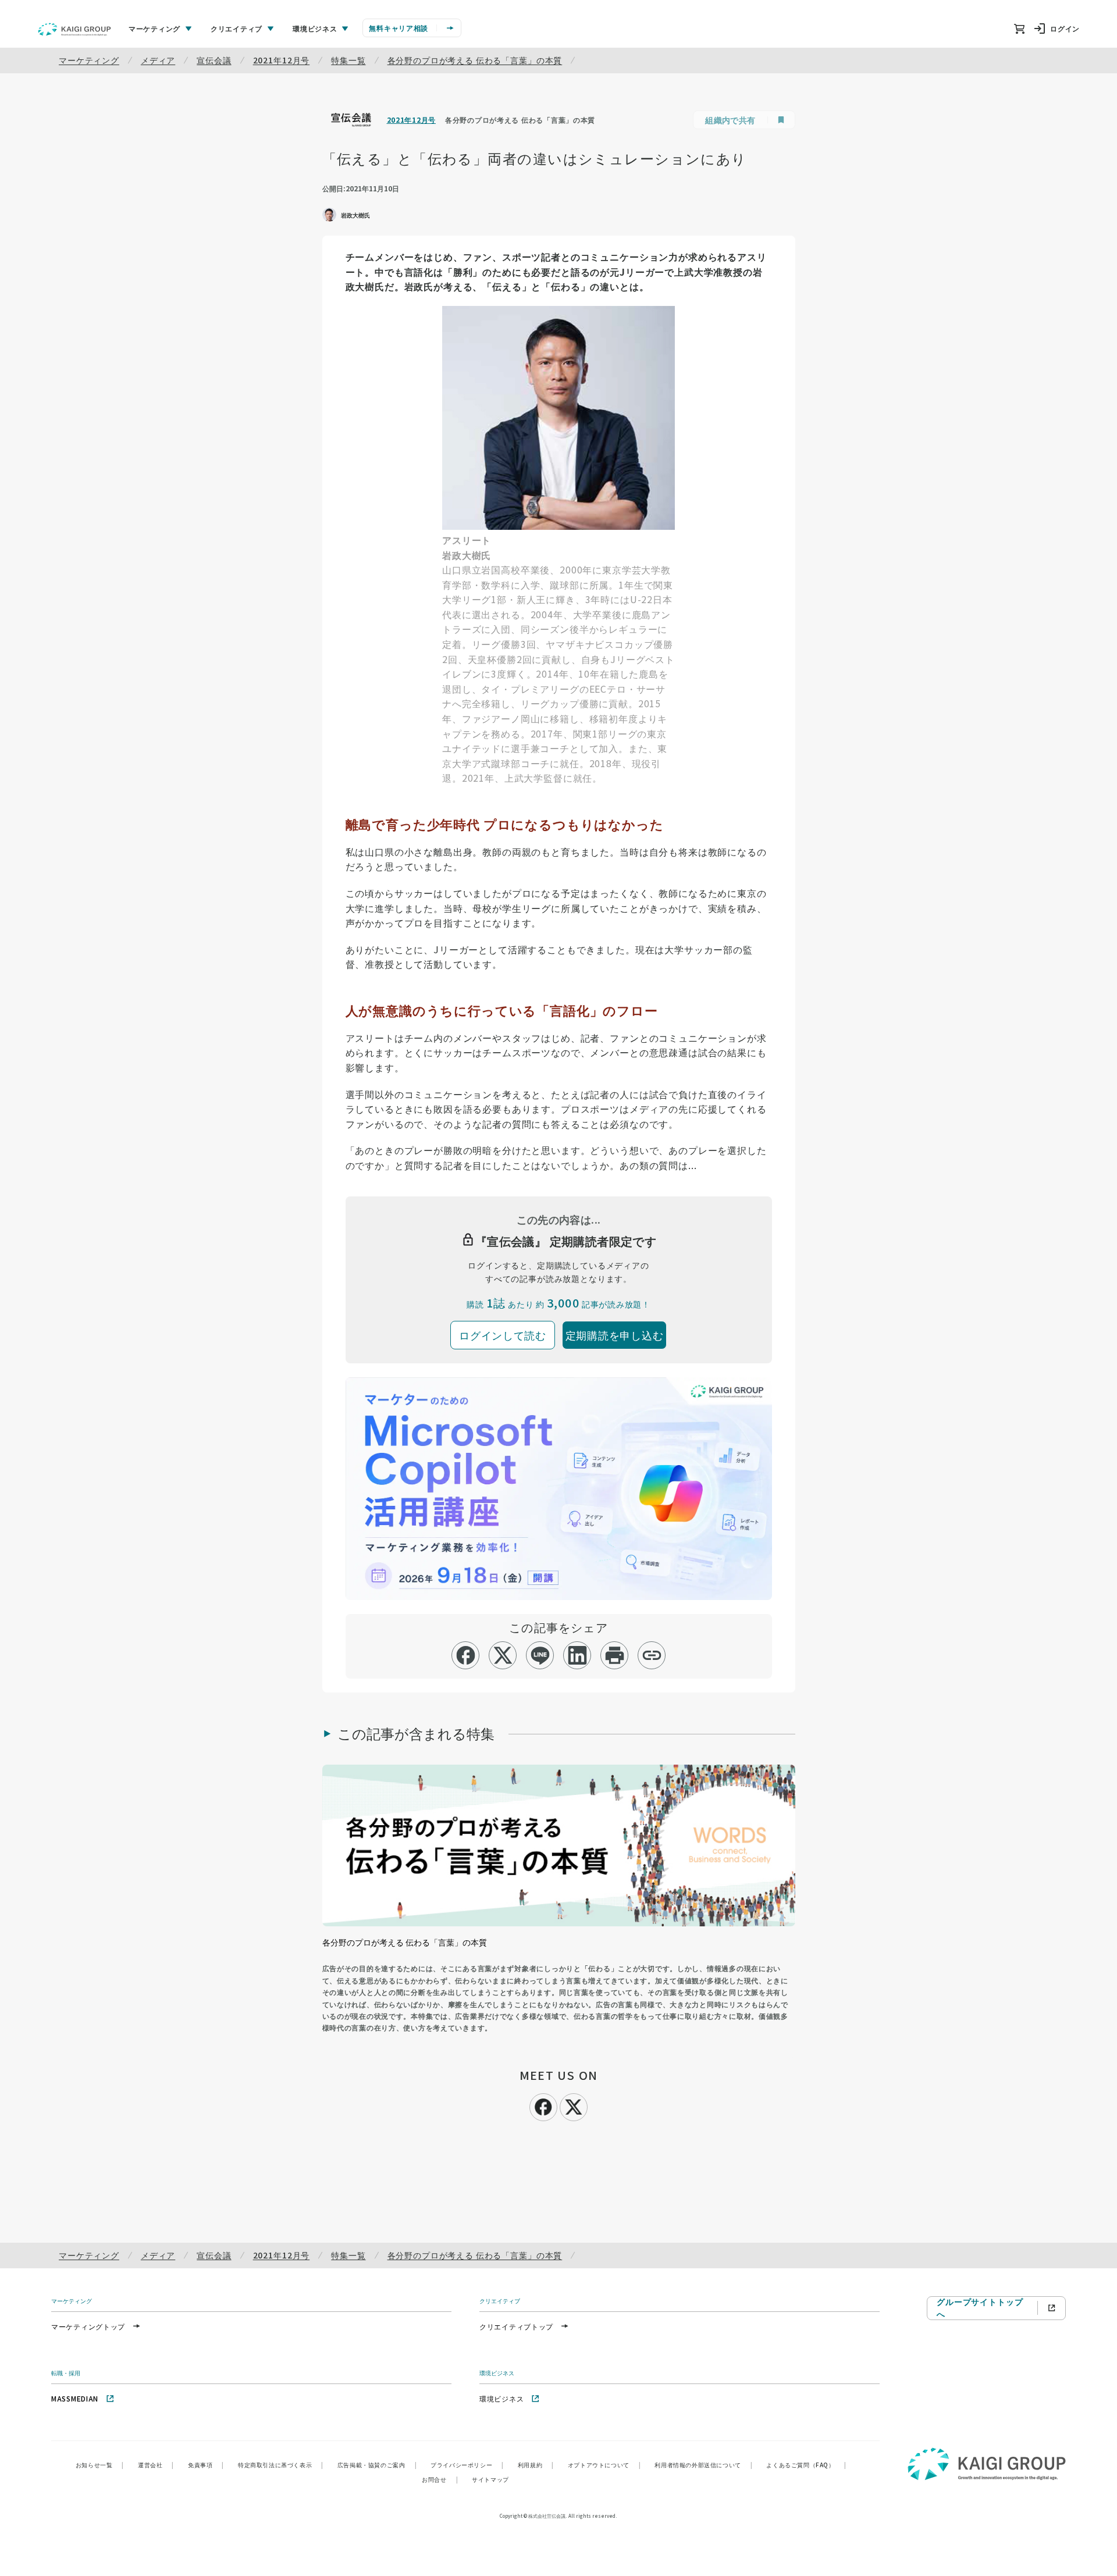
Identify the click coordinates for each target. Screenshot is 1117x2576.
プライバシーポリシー (467, 2465)
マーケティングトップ (88, 2326)
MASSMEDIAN (75, 2398)
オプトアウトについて (604, 2465)
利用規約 (536, 2465)
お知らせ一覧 (100, 2465)
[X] (574, 2105)
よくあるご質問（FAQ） (806, 2465)
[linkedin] (577, 1655)
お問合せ (440, 2479)
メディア (158, 60)
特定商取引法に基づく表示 (281, 2465)
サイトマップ (490, 2479)
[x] (503, 1655)
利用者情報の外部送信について (703, 2465)
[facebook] (466, 1655)
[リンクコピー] (652, 1655)
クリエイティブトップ (516, 2326)
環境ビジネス (501, 2398)
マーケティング (89, 60)
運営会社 (156, 2465)
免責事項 (206, 2465)
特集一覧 (348, 60)
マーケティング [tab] (154, 28)
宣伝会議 (214, 60)
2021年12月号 (282, 60)
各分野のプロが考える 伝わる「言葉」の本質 (475, 60)
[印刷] (615, 1655)
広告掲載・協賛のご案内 (377, 2465)
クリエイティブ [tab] (236, 28)
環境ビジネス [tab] (315, 28)
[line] (540, 1655)
